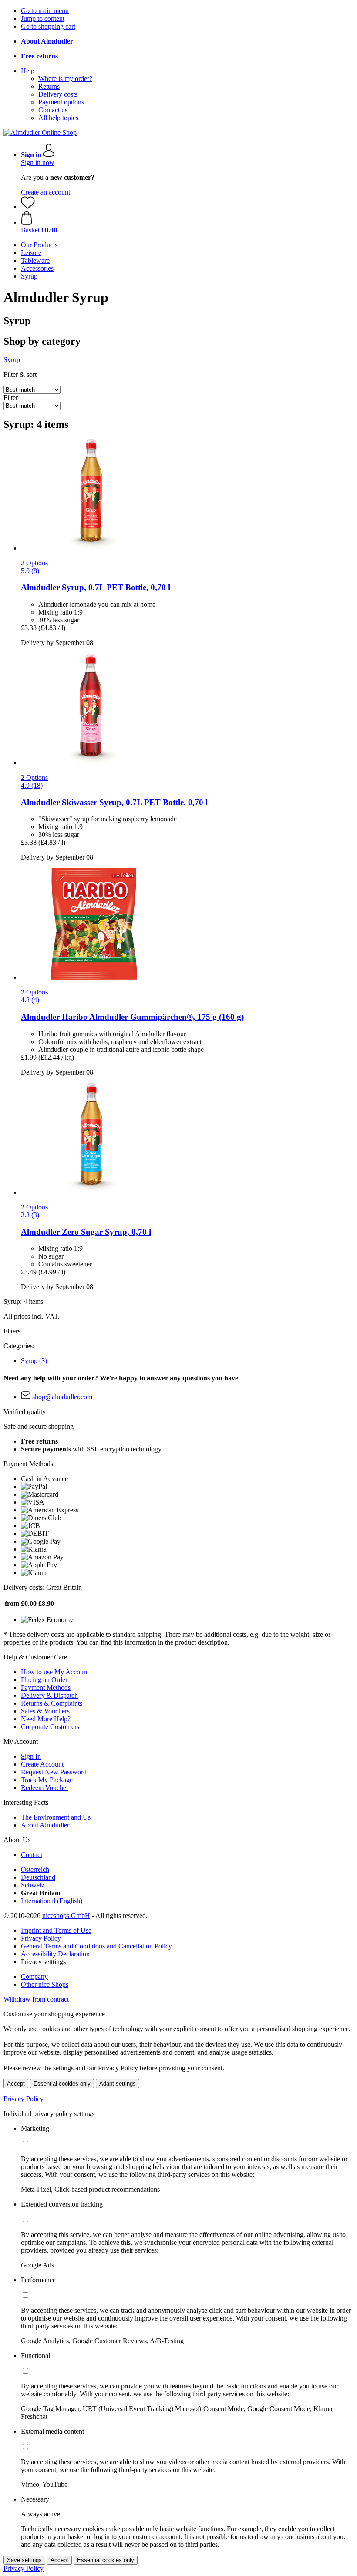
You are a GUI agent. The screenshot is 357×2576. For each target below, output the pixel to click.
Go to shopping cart (48, 26)
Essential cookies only (62, 2084)
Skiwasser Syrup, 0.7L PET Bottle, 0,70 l (114, 802)
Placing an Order (44, 1680)
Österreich (35, 1869)
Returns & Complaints (52, 1703)
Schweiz (33, 1885)
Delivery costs (58, 94)
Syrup (34, 1361)
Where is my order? (65, 79)
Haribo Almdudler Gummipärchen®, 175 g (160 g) (132, 1017)
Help (28, 71)
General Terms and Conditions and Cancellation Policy (96, 1946)
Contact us (53, 110)
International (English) (52, 1901)
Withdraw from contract (36, 1999)
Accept (16, 2084)
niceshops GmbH (66, 1916)
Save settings (24, 2560)
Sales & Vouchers (45, 1711)
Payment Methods (46, 1688)
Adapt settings (118, 2084)
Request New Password (54, 1772)
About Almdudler (45, 1825)
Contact (32, 1855)
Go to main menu (45, 11)
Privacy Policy (41, 1938)
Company (34, 1977)
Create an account (45, 192)
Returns (49, 86)
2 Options (34, 563)
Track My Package (47, 1780)
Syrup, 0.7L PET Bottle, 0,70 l (96, 587)
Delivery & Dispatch (49, 1695)
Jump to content (43, 18)
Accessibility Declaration (55, 1954)
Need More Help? (46, 1719)
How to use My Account (55, 1672)
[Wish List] (28, 207)
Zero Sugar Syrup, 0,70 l (86, 1232)
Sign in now (38, 163)
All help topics (58, 118)
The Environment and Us (56, 1817)
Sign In (31, 1756)
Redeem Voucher (45, 1788)
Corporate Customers (50, 1727)
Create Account (42, 1764)
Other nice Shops (45, 1984)
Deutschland (38, 1877)
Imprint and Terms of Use (56, 1930)
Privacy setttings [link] (43, 1962)
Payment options (61, 102)
